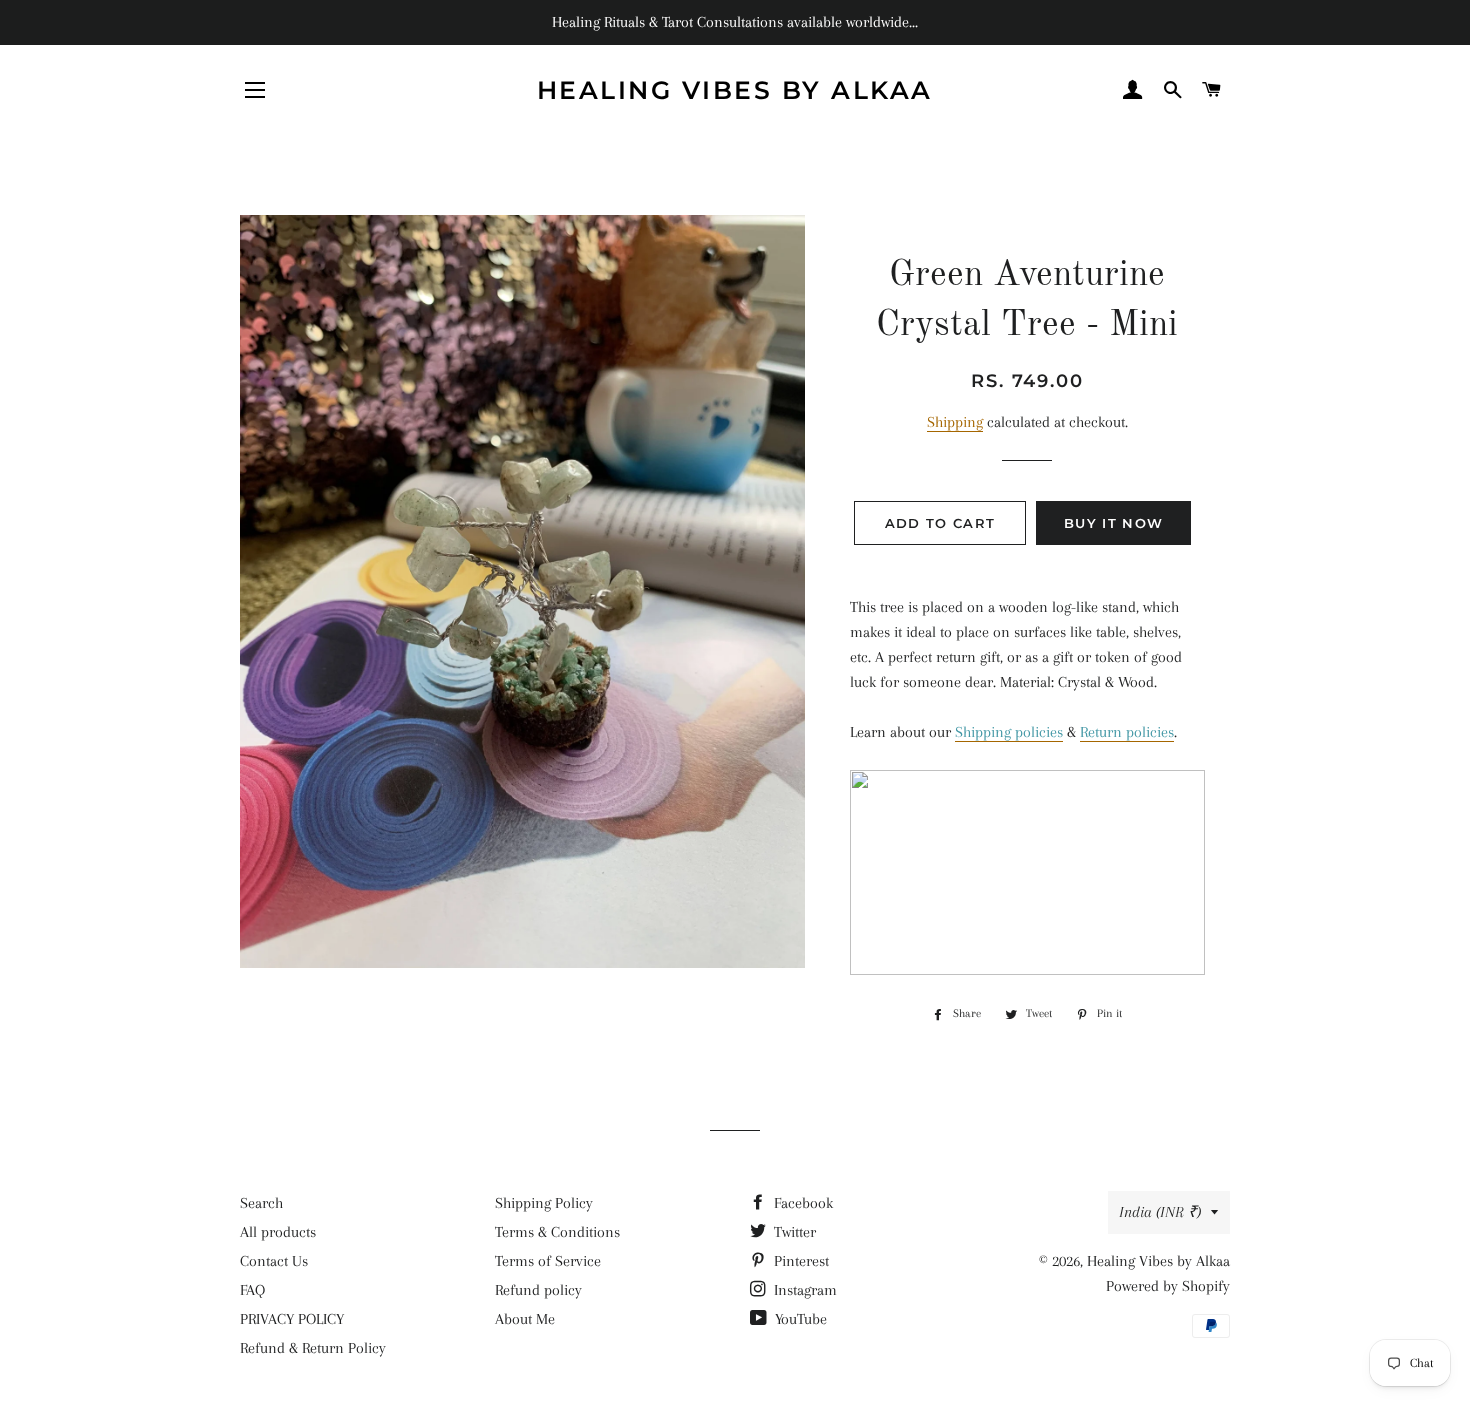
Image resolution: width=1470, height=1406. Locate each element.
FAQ (252, 1290)
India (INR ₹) (1160, 1212)
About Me (525, 1319)
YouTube (799, 1319)
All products (278, 1232)
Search (261, 1203)
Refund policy (538, 1290)
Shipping (955, 422)
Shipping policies (1009, 732)
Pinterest (799, 1261)
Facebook (801, 1203)
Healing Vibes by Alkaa (735, 90)
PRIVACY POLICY (292, 1319)
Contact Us (274, 1261)
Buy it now (1113, 523)
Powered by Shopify (1168, 1286)
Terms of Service (548, 1261)
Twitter (793, 1232)
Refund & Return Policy (313, 1348)
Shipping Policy (544, 1203)
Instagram (803, 1290)
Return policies (1127, 732)
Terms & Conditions (557, 1232)
